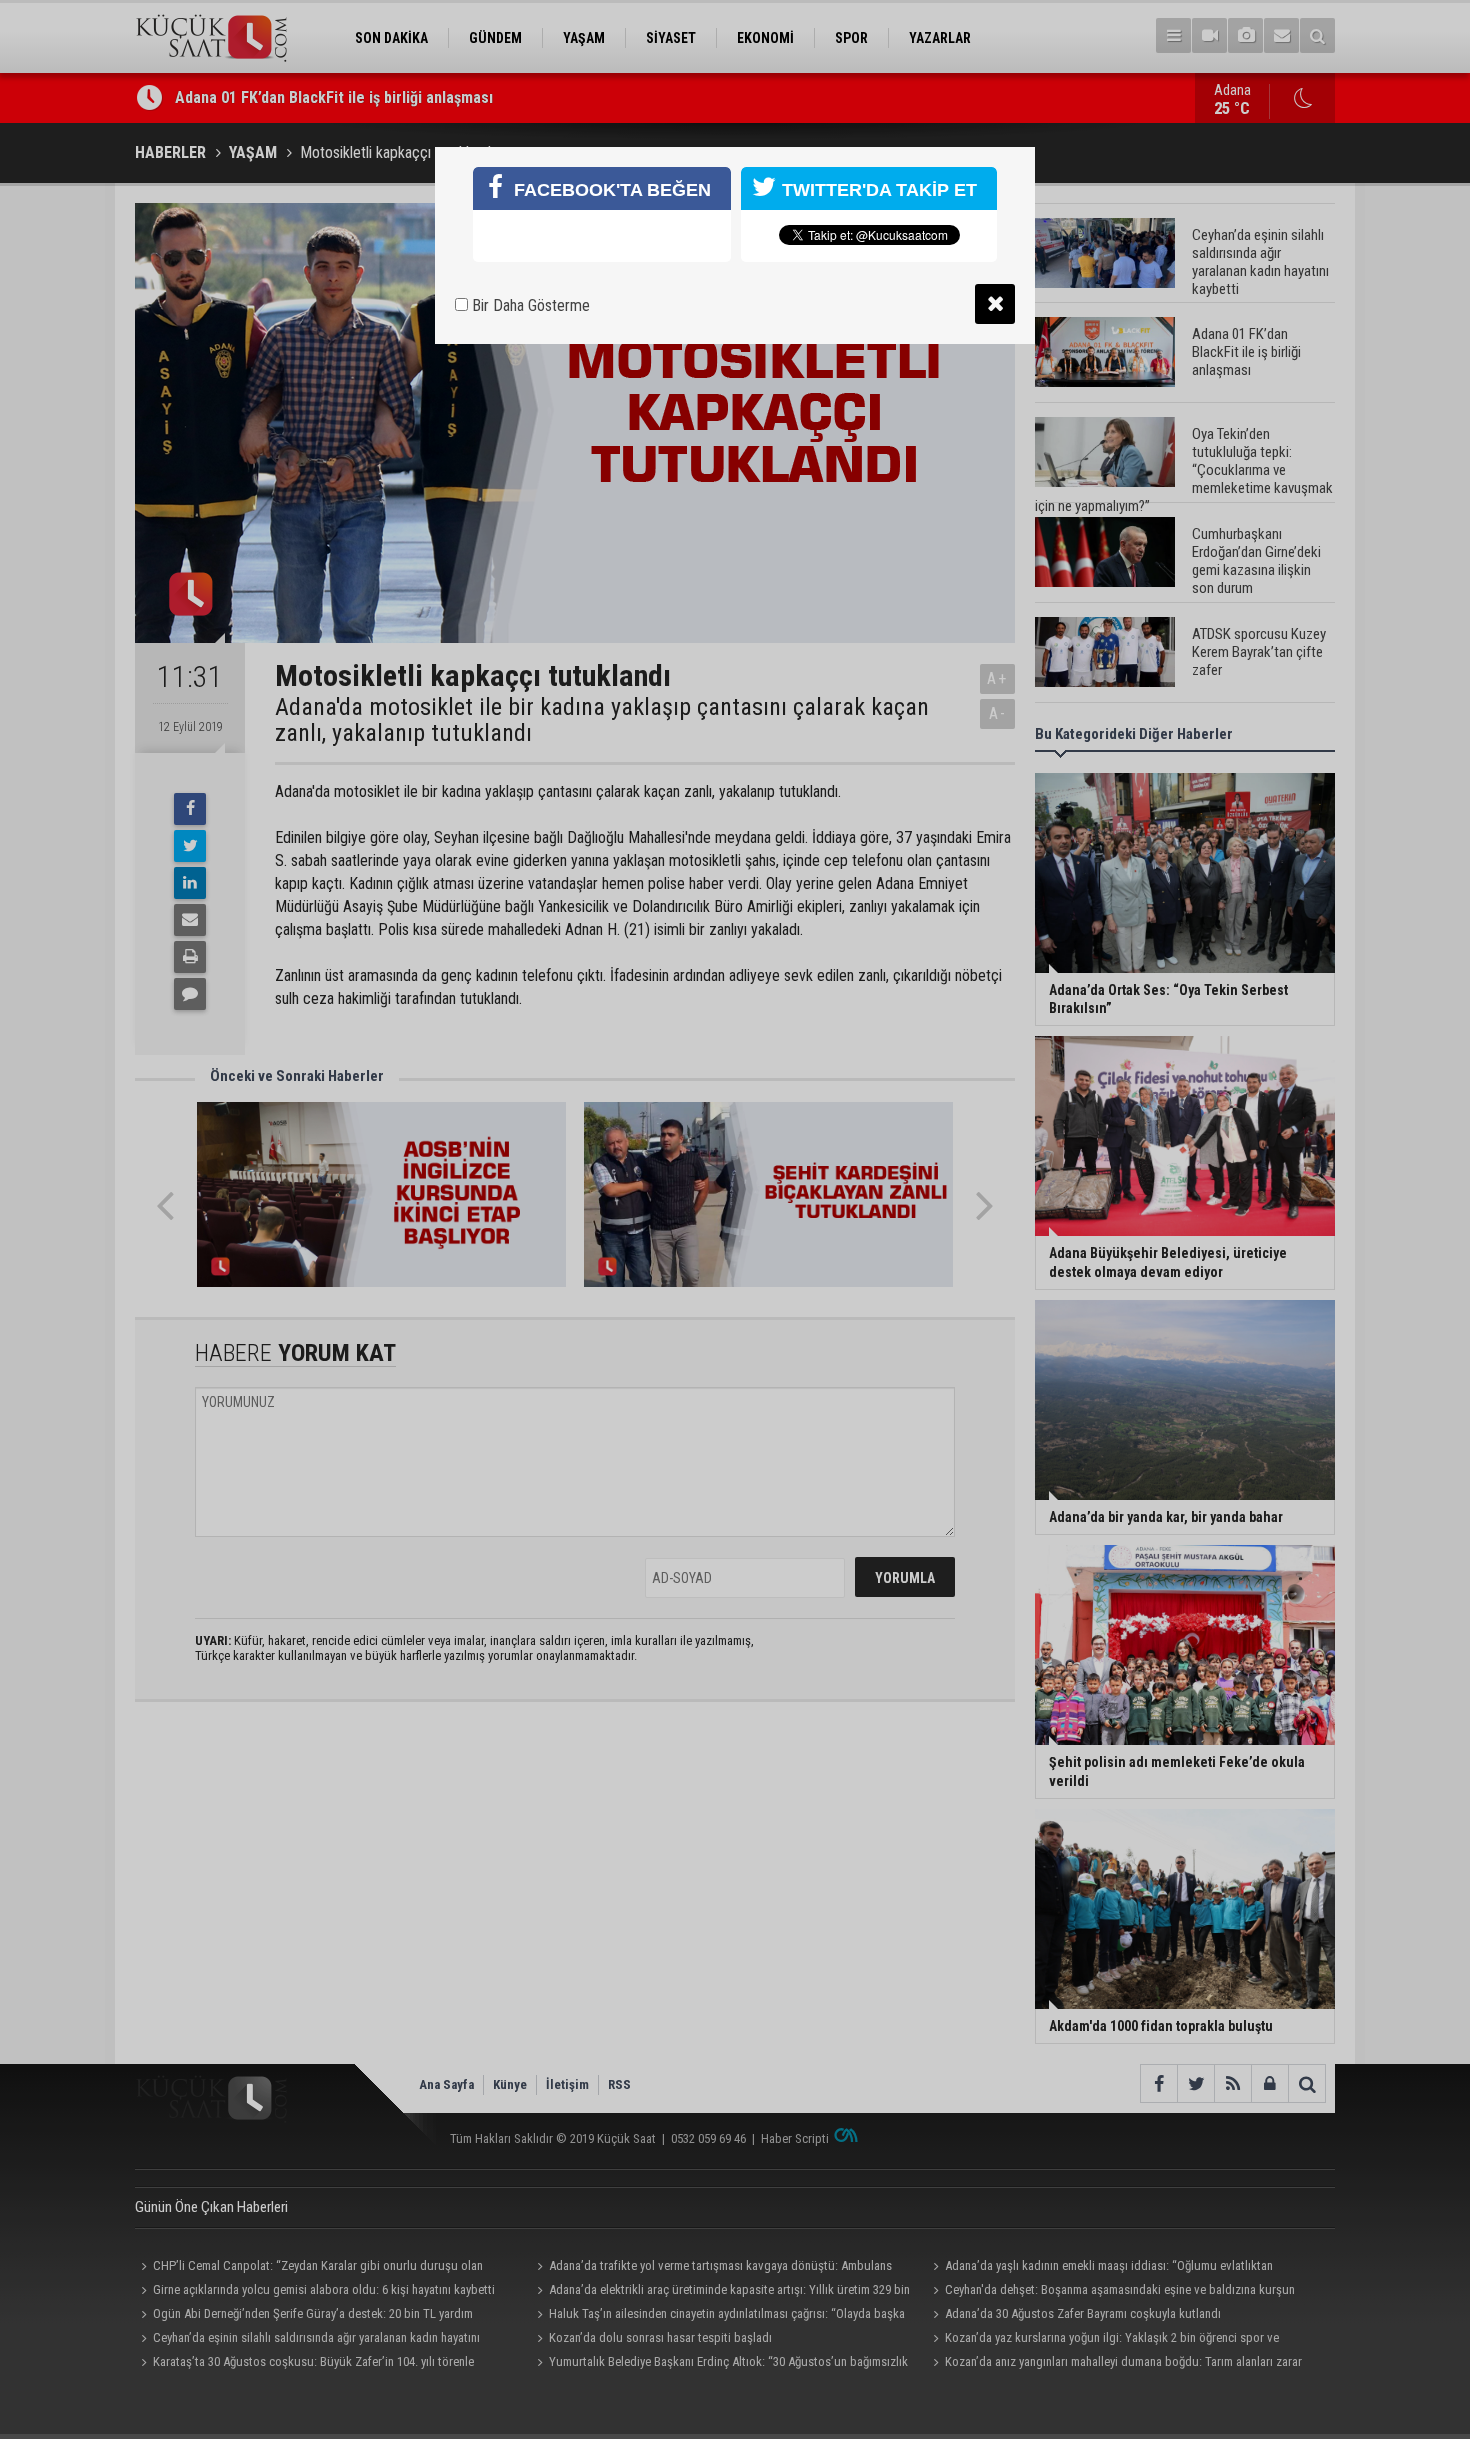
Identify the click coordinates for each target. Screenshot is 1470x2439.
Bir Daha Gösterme (529, 305)
